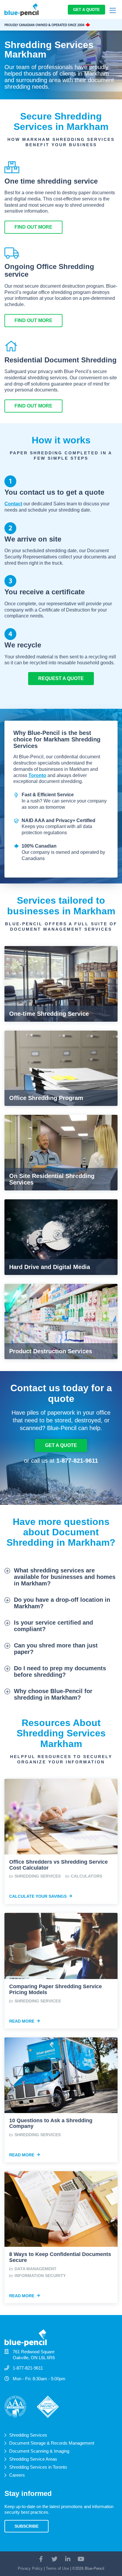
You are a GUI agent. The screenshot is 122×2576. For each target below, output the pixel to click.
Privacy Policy (30, 2568)
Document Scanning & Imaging (39, 2451)
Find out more (33, 320)
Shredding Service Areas (33, 2459)
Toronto (37, 775)
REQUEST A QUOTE (61, 678)
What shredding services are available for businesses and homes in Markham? (65, 1577)
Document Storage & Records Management (52, 2443)
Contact (13, 504)
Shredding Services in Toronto (38, 2467)
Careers (17, 2475)
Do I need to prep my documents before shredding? (60, 1671)
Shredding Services (28, 2435)
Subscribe (27, 2526)
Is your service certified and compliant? (53, 1626)
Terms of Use (57, 2568)
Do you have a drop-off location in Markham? (62, 1603)
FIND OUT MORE (33, 227)
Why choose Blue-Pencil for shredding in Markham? (53, 1694)
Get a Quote (86, 10)
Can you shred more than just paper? (56, 1649)
